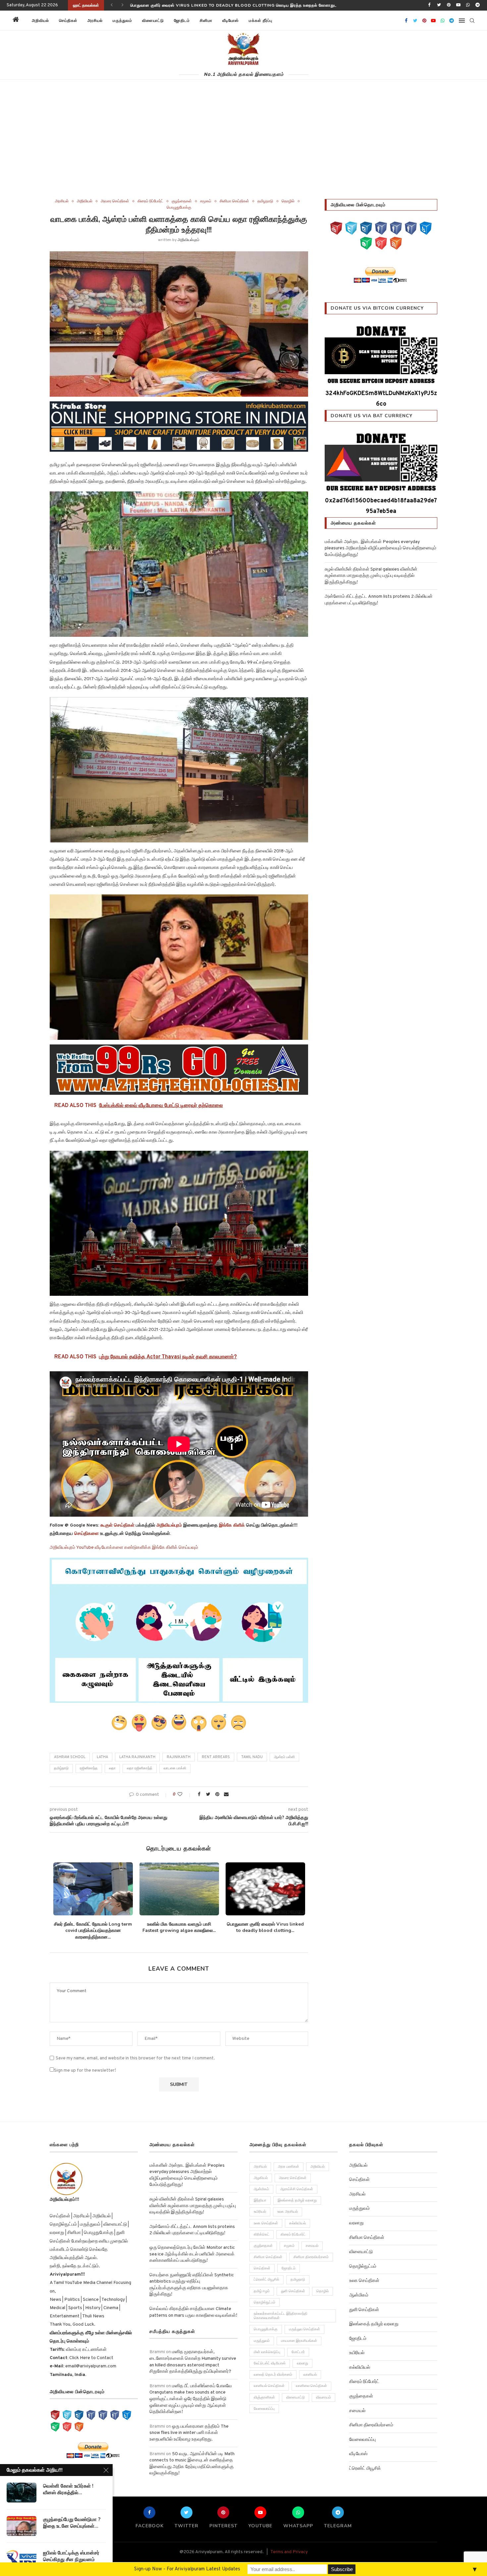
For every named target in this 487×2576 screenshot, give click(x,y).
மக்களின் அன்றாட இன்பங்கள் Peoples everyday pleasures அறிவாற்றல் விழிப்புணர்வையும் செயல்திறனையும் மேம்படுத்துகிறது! (255, 5)
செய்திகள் (68, 21)
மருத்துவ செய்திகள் (304, 2329)
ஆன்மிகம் (261, 2189)
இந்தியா (260, 2200)
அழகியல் (261, 2178)
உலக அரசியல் (288, 2212)
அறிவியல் (40, 21)
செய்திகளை (86, 1534)
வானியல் (310, 2375)
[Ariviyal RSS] (396, 243)
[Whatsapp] (468, 5)
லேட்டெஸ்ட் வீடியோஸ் (270, 2363)
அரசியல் (95, 21)
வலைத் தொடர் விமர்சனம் (273, 2375)
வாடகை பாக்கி (175, 1768)
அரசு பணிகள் (289, 2167)
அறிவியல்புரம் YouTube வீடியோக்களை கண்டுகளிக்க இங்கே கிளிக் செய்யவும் (124, 1548)
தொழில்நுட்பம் (265, 2302)
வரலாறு (302, 2363)
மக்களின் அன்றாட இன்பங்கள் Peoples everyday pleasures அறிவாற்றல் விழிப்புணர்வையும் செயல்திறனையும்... (93, 1931)
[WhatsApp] (366, 243)
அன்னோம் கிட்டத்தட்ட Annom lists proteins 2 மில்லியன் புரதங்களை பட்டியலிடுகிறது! (265, 1931)
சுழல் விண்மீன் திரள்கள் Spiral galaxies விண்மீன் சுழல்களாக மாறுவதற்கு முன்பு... (179, 1931)
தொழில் (288, 201)
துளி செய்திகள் (293, 2291)
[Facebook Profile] (411, 228)
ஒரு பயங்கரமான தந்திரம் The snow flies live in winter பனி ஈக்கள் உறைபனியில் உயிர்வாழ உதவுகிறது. (189, 2433)
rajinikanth (179, 1757)
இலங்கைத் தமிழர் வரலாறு (297, 2200)
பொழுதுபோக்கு (179, 208)
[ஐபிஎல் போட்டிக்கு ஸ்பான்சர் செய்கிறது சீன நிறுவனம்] (22, 2559)
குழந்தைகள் (182, 201)
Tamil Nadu (252, 1757)
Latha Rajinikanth (137, 1757)
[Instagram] (366, 228)
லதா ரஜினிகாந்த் (140, 1768)
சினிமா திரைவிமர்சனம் (311, 2257)
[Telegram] (478, 5)
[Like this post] (184, 1795)
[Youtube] (458, 5)
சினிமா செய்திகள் (234, 201)
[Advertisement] (243, 149)
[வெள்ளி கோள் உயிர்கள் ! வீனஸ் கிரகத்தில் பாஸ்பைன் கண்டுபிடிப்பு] (22, 2493)
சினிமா (206, 21)
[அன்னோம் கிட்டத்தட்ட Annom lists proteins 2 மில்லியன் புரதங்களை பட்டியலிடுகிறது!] (265, 1889)
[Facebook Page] (381, 228)
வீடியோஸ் (231, 21)
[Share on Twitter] (208, 1795)
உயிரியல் (260, 2212)
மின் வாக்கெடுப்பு (267, 2352)
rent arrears (216, 1757)
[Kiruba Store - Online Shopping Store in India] (179, 406)
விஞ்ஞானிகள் (264, 2398)
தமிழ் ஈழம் (262, 2291)
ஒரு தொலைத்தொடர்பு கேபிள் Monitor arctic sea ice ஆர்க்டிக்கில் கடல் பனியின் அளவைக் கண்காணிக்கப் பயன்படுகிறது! (192, 2254)
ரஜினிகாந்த (89, 1768)
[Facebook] (429, 5)
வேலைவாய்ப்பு (264, 2409)
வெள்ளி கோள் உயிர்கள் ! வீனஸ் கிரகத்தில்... (68, 2489)
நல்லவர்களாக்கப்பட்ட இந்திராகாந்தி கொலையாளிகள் (281, 2316)
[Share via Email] (226, 1795)
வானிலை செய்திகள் (311, 2386)
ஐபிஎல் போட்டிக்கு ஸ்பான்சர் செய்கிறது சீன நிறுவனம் (71, 2556)
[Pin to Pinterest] (217, 1795)
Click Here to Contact (91, 2358)
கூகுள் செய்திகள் (117, 1525)
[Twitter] (439, 5)
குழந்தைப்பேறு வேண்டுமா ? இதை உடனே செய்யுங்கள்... (72, 2523)
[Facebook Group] (396, 228)
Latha (102, 1757)
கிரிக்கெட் (262, 2235)
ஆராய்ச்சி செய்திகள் (297, 2189)
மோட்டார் (298, 2352)
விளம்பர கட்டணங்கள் (86, 2350)
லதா (112, 1768)
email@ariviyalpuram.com (91, 2366)
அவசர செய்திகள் (115, 201)
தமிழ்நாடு (61, 1768)
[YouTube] (336, 228)
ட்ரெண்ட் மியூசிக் (267, 2280)
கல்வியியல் (298, 2223)
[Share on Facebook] (199, 1795)
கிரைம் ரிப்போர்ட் (150, 201)
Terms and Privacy (289, 2552)
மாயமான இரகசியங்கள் (299, 2341)
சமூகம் (206, 201)
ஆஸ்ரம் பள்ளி (284, 1757)
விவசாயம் (324, 2398)
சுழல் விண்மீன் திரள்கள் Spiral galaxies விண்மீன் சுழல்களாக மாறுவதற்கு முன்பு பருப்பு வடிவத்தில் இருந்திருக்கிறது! (371, 576)
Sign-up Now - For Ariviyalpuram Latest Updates (187, 2569)
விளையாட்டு (153, 21)
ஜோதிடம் (182, 21)
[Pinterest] (449, 5)
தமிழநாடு (265, 201)
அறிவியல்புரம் (189, 240)
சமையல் (312, 2246)
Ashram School (70, 1757)
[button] (286, 21)
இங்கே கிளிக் (232, 1525)
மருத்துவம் (122, 21)
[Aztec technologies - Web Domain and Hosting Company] (179, 1070)
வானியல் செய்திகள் (269, 2386)
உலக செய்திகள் (266, 2223)
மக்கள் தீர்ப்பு (261, 21)
